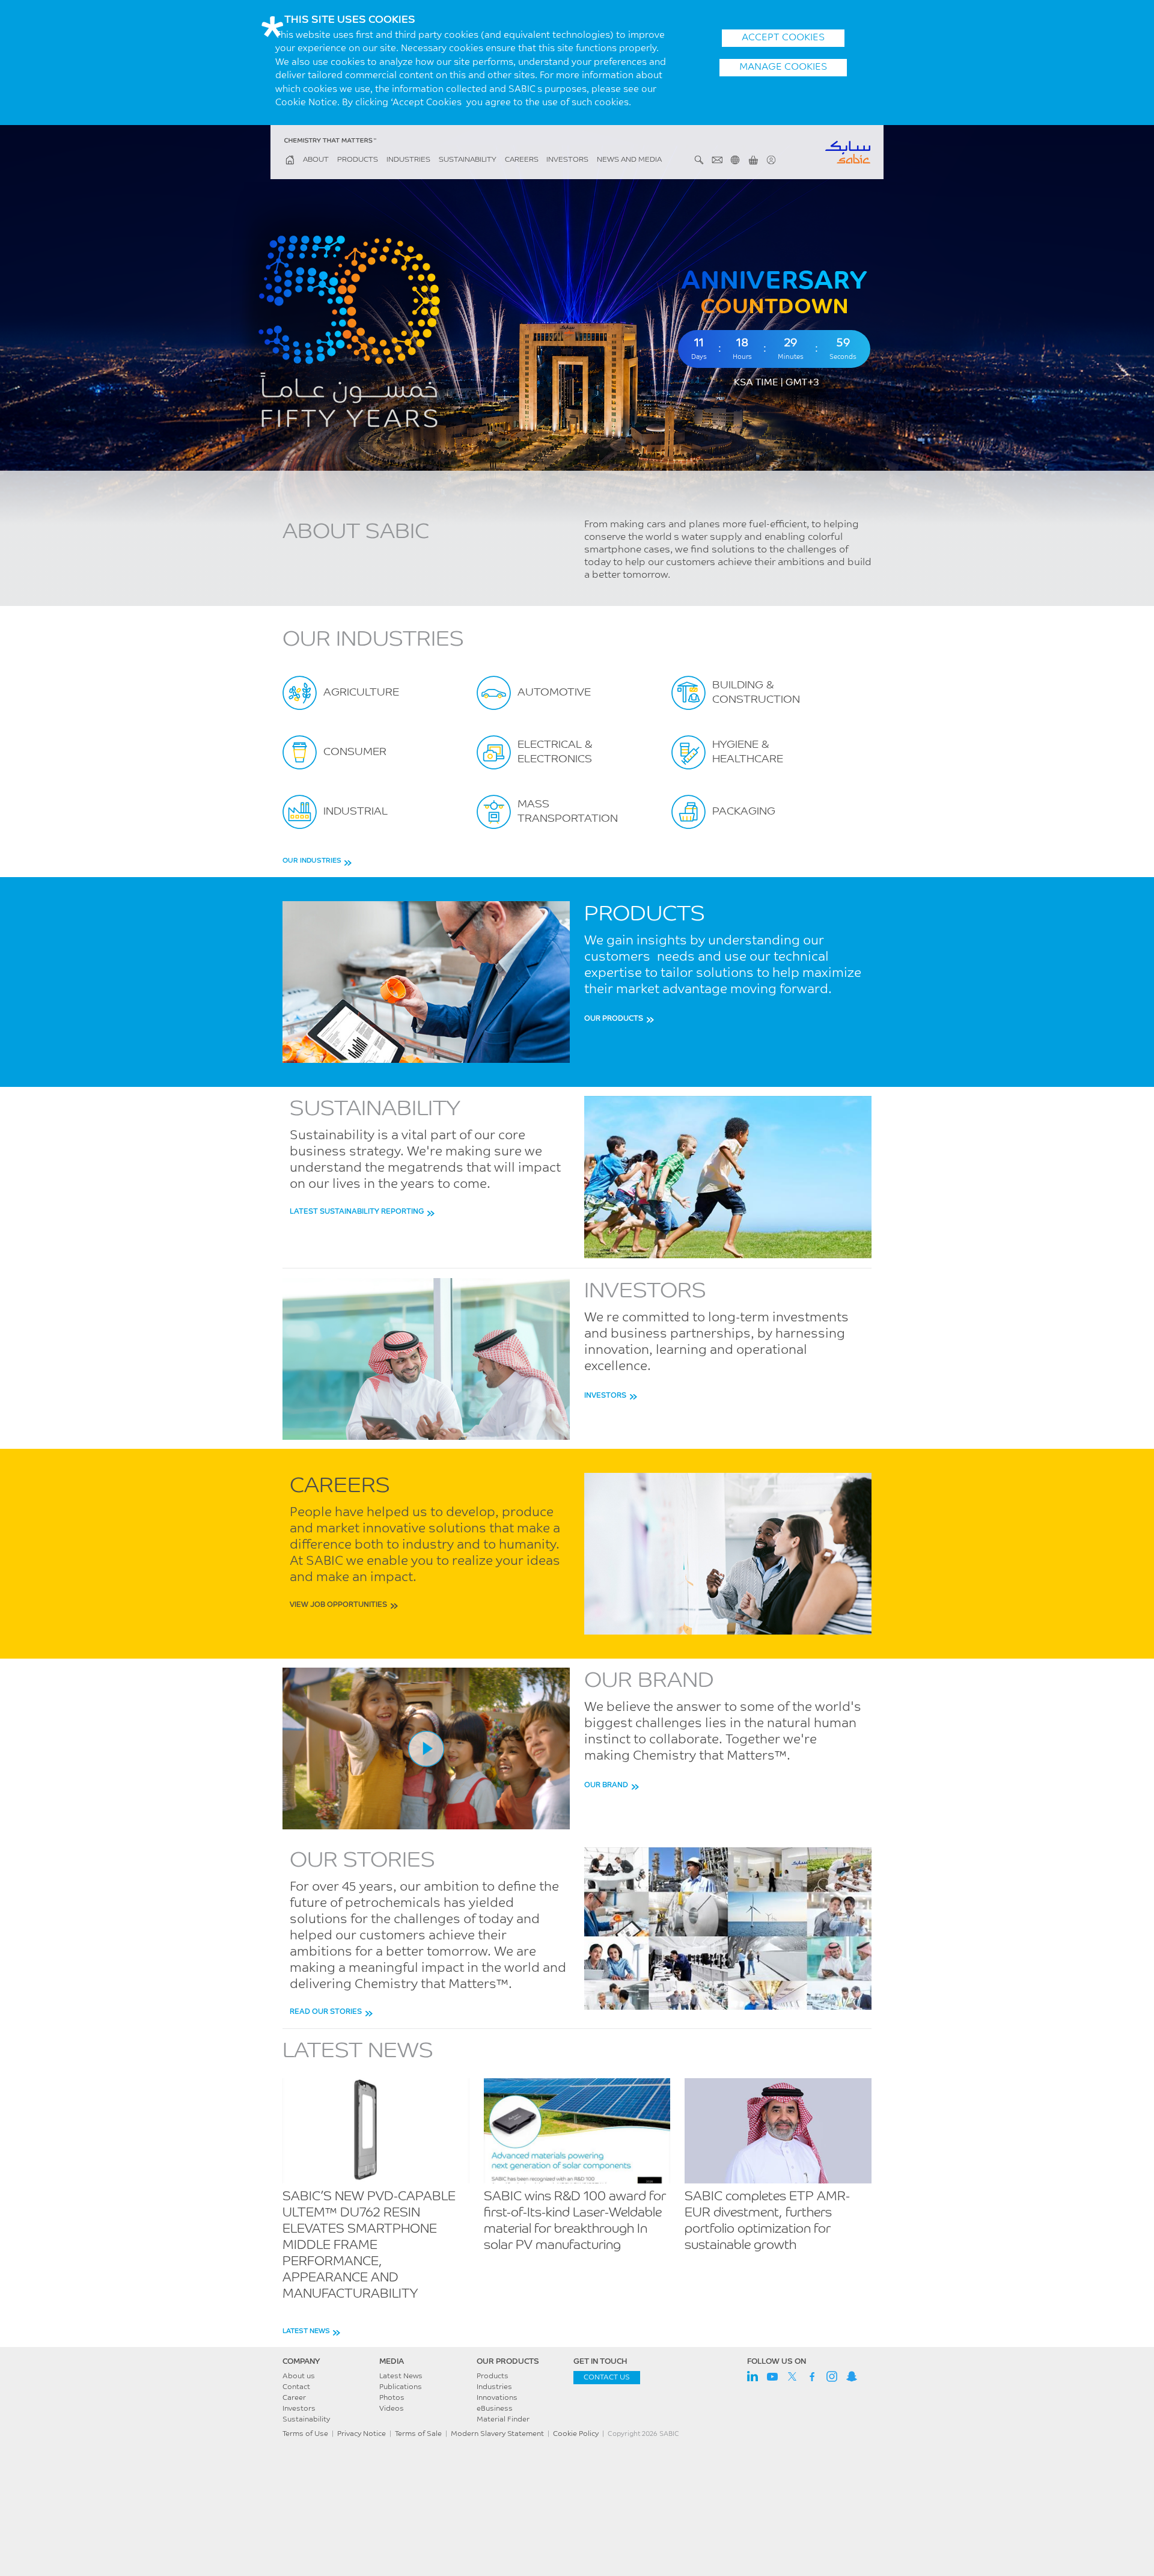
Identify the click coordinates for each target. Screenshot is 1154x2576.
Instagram (832, 2376)
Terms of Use (305, 2434)
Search (699, 160)
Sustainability (468, 160)
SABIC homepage (290, 160)
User (771, 160)
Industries (408, 160)
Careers (522, 160)
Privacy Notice (362, 2434)
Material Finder (503, 2420)
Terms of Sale (418, 2434)
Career (294, 2398)
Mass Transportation (568, 812)
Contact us (607, 2378)
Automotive (554, 693)
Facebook (812, 2376)
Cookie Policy (576, 2434)
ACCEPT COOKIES (783, 38)
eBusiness (495, 2409)
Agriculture (361, 693)
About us (299, 2376)
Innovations (497, 2398)
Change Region (735, 160)
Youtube (772, 2376)
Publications (401, 2387)
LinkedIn (753, 2376)
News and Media (629, 160)
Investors (567, 160)
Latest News (401, 2376)
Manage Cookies (783, 67)
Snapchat (852, 2376)
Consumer (355, 753)
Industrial (356, 812)
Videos (392, 2409)
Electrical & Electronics (555, 753)
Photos (392, 2398)
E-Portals (753, 160)
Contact (296, 2387)
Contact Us (717, 160)
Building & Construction (756, 693)
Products (358, 160)
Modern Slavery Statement (497, 2434)
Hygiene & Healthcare (748, 753)
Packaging (744, 812)
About (316, 160)
